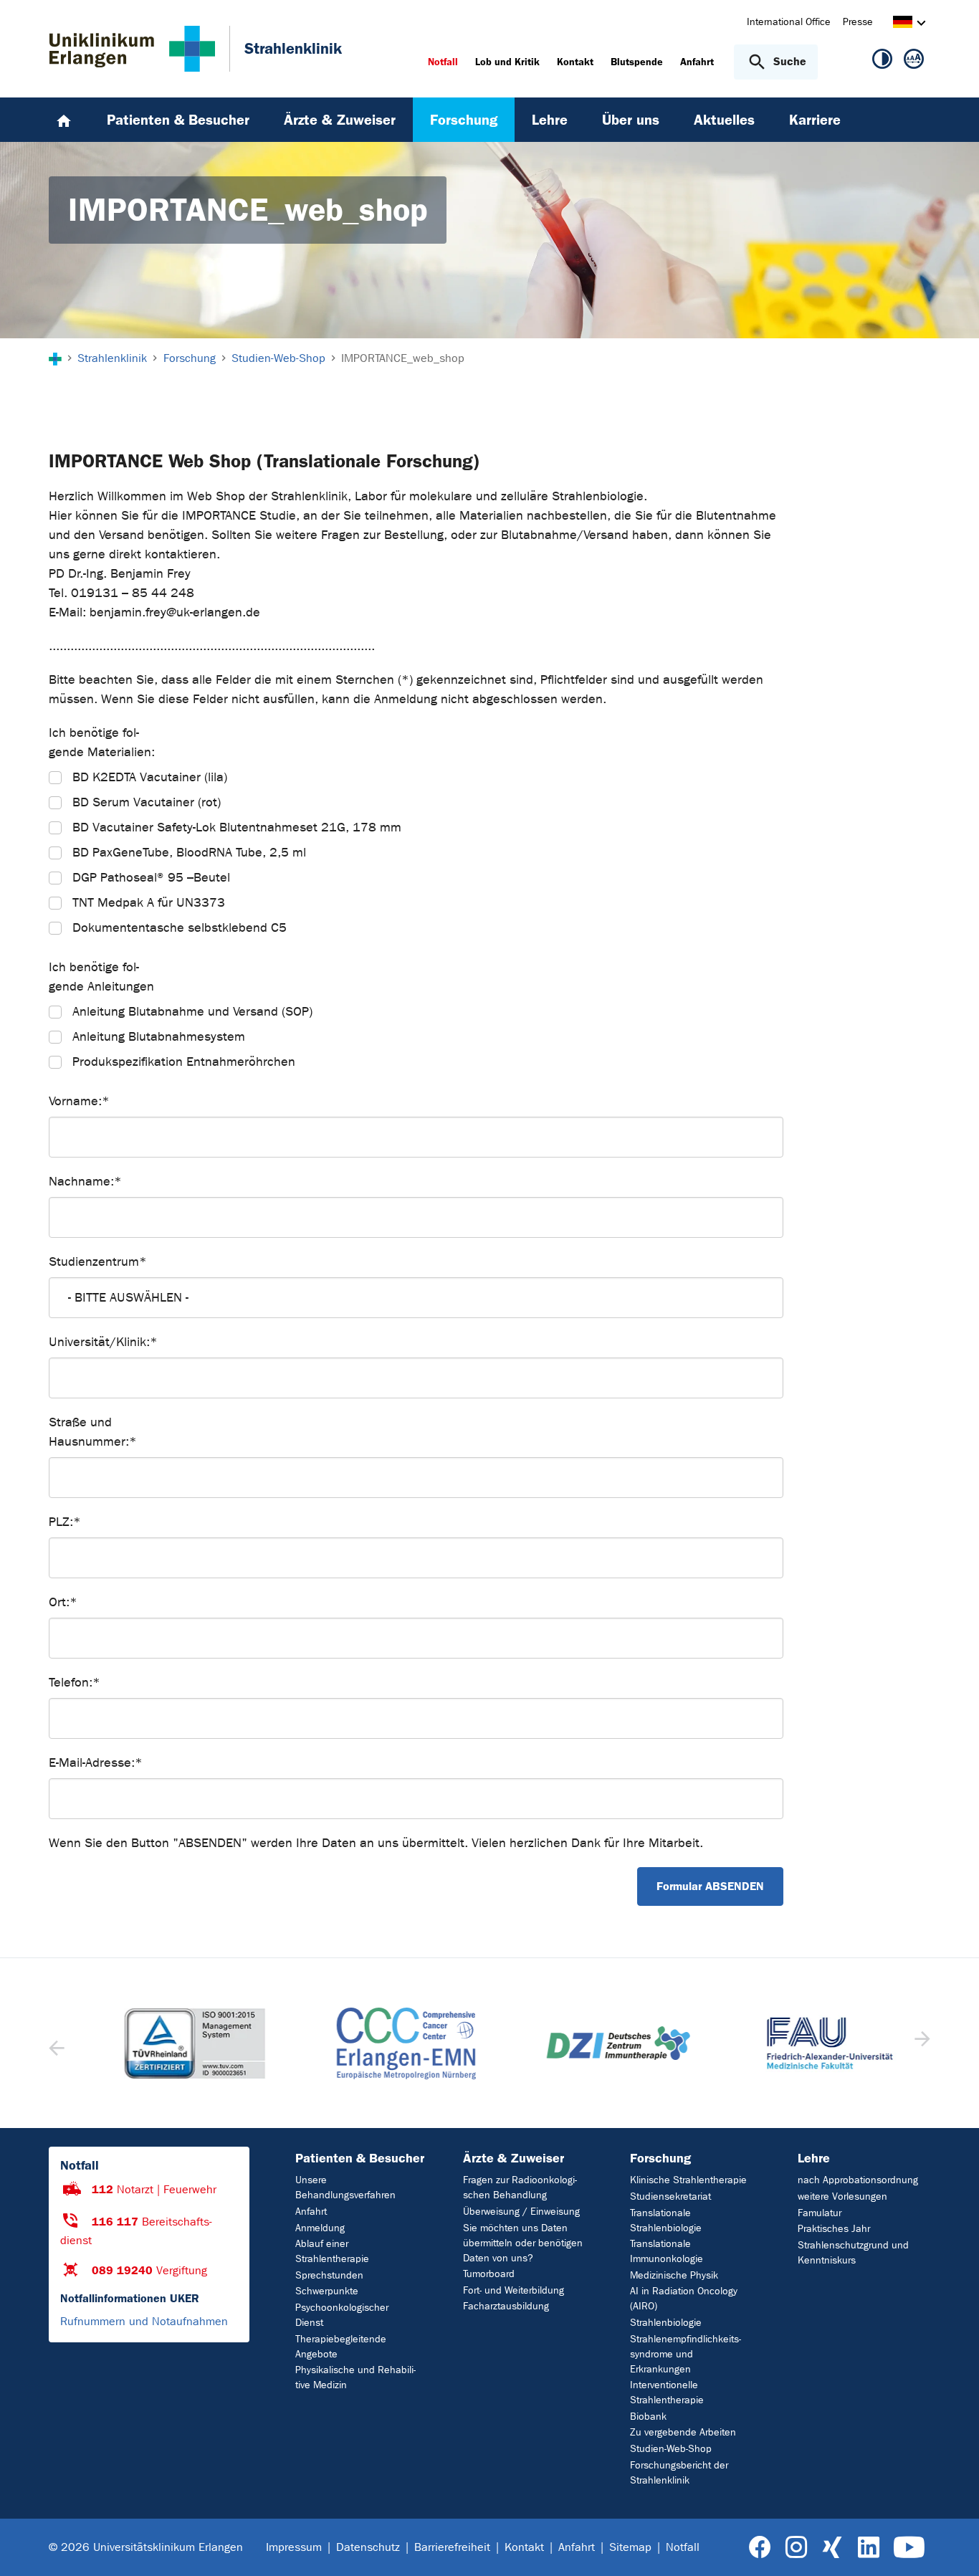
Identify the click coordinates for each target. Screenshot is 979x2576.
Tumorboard (489, 2274)
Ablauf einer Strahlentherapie (332, 2251)
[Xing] (832, 2548)
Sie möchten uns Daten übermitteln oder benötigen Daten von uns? (523, 2243)
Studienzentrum (98, 1262)
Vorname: (79, 1101)
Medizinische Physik (674, 2275)
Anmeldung (320, 2228)
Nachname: (85, 1182)
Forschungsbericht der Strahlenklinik (679, 2473)
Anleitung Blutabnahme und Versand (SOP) (192, 1012)
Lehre (814, 2158)
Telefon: (75, 1683)
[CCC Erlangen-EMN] (384, 2043)
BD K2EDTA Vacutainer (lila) (150, 777)
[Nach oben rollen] (951, 2547)
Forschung (660, 2158)
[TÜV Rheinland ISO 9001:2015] (172, 2043)
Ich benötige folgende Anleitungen (101, 977)
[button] (921, 2043)
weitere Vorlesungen (842, 2196)
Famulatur (820, 2213)
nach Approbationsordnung (858, 2180)
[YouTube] (909, 2548)
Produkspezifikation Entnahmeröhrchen (184, 1062)
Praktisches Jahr (834, 2229)
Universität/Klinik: (103, 1342)
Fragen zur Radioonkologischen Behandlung (520, 2188)
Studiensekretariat (670, 2196)
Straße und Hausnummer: (93, 1432)
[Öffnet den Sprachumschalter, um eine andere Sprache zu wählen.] (903, 24)
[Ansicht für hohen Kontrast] (882, 62)
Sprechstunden (329, 2275)
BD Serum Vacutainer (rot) (147, 802)
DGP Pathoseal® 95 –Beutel (151, 878)
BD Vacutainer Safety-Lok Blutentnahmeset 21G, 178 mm (237, 827)
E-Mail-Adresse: (96, 1763)
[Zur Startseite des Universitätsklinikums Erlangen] (132, 49)
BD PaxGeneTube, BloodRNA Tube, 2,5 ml (189, 853)
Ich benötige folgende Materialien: (102, 743)
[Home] (64, 120)
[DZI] (596, 2043)
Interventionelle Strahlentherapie (667, 2393)
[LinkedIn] (868, 2548)
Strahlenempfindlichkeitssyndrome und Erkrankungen (686, 2354)
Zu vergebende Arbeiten (683, 2432)
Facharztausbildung (506, 2306)
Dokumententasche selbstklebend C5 (180, 928)
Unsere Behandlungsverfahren (345, 2188)
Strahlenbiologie (666, 2323)
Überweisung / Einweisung (521, 2212)
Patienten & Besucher (360, 2158)
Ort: (63, 1602)
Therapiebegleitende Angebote (341, 2347)
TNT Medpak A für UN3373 (149, 903)
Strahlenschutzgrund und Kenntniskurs (853, 2253)
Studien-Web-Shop (671, 2449)
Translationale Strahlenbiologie (666, 2220)
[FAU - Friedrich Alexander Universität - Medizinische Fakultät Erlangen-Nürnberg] (808, 2043)
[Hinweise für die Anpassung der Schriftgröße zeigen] (914, 62)
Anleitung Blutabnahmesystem (159, 1037)
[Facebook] (760, 2548)
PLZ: (65, 1522)
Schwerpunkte (327, 2291)
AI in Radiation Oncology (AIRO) (684, 2299)
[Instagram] (796, 2548)
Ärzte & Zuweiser (514, 2158)
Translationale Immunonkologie (667, 2251)
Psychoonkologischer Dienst (342, 2315)
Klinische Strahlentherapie (688, 2180)
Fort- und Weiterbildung (514, 2290)
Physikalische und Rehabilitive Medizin (355, 2377)
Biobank (648, 2417)
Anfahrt (311, 2212)
